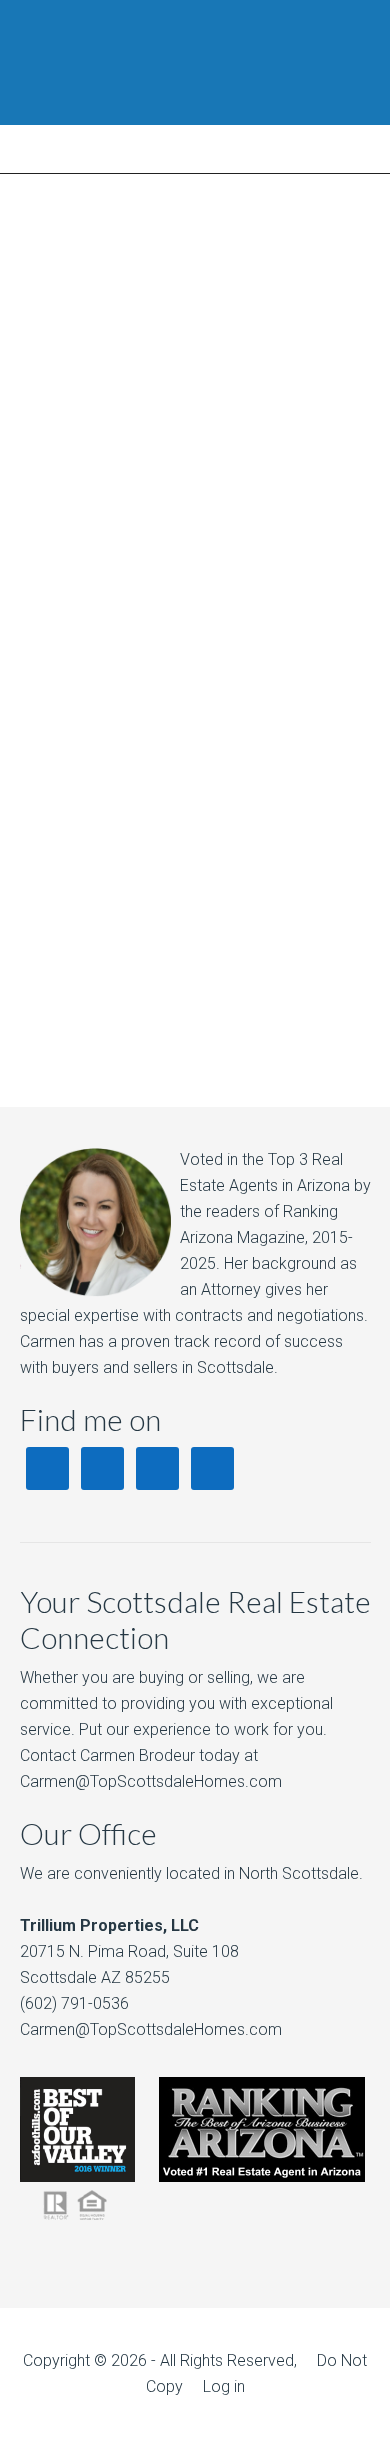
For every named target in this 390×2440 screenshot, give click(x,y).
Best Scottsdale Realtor (195, 62)
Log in (224, 2386)
